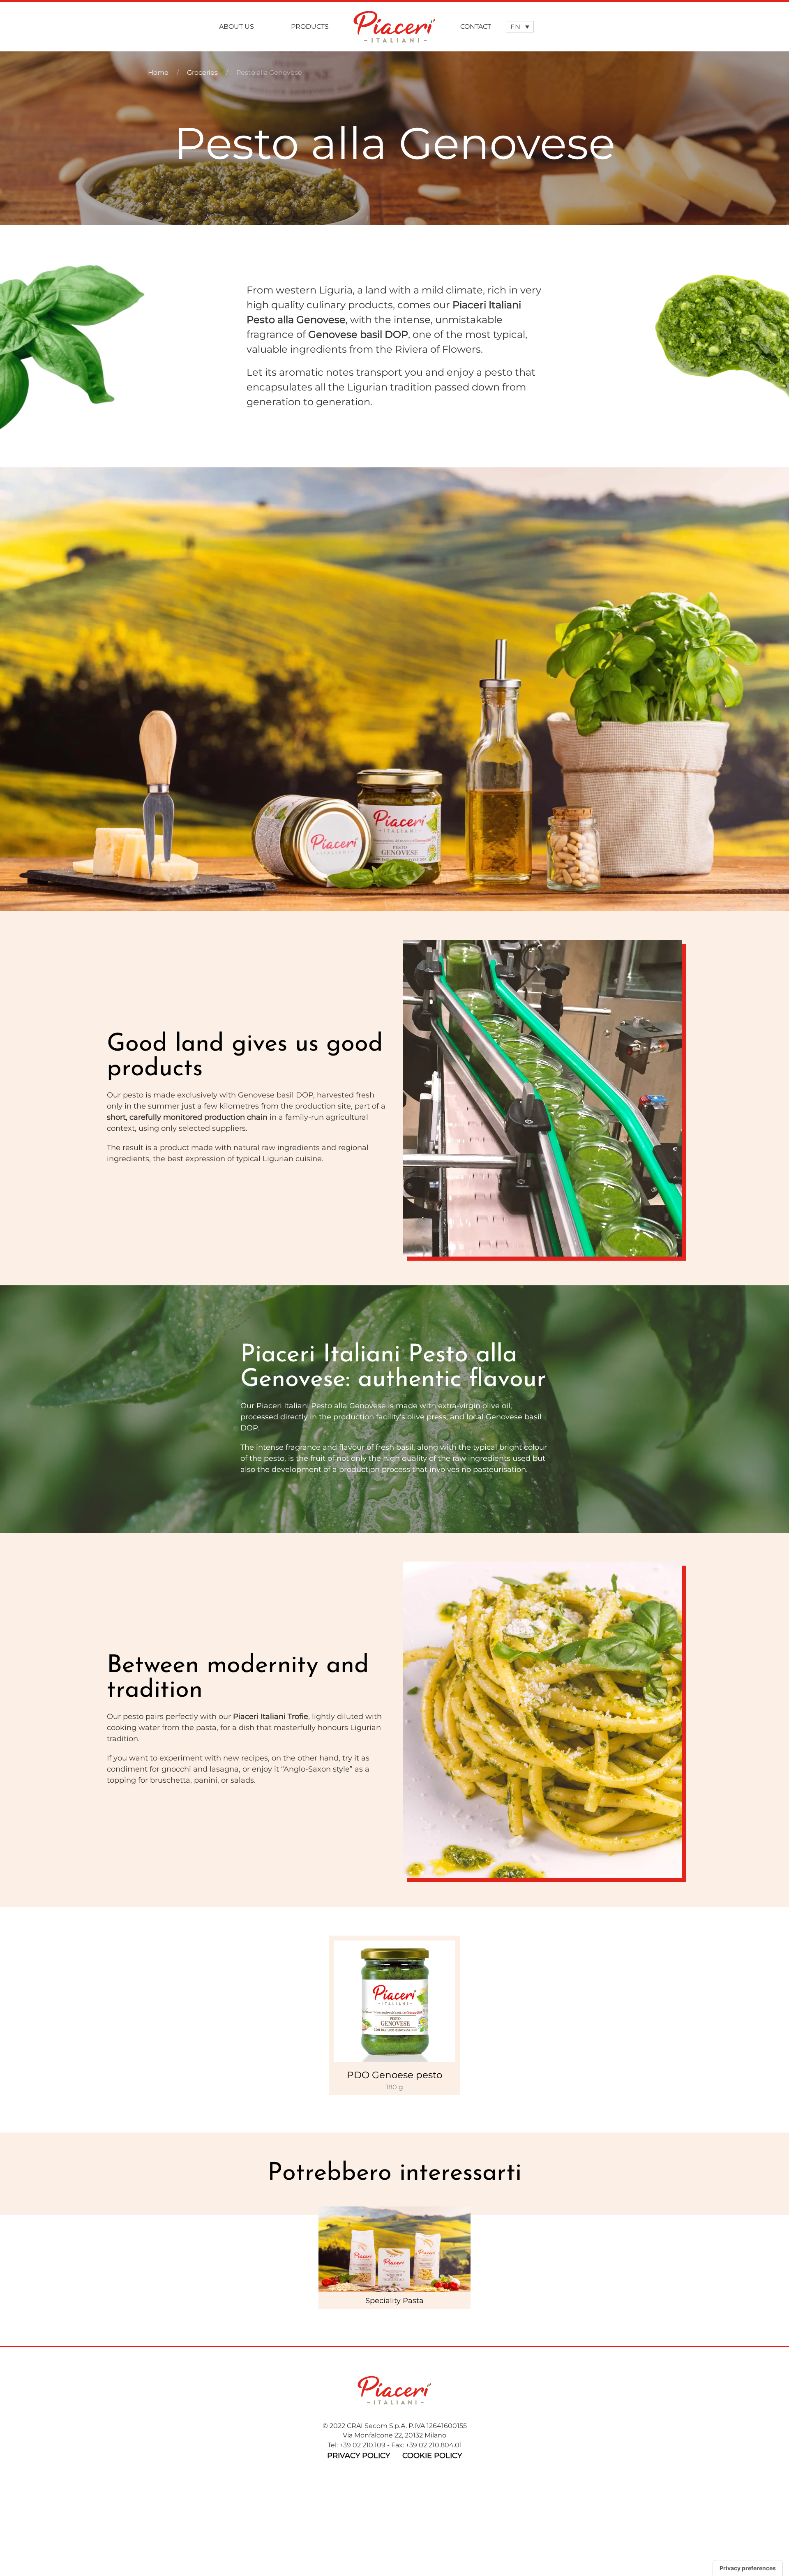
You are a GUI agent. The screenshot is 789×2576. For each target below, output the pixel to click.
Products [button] (310, 27)
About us (236, 27)
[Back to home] (394, 27)
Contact (476, 27)
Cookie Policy (432, 2456)
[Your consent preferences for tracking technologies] (748, 2568)
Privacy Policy (359, 2456)
